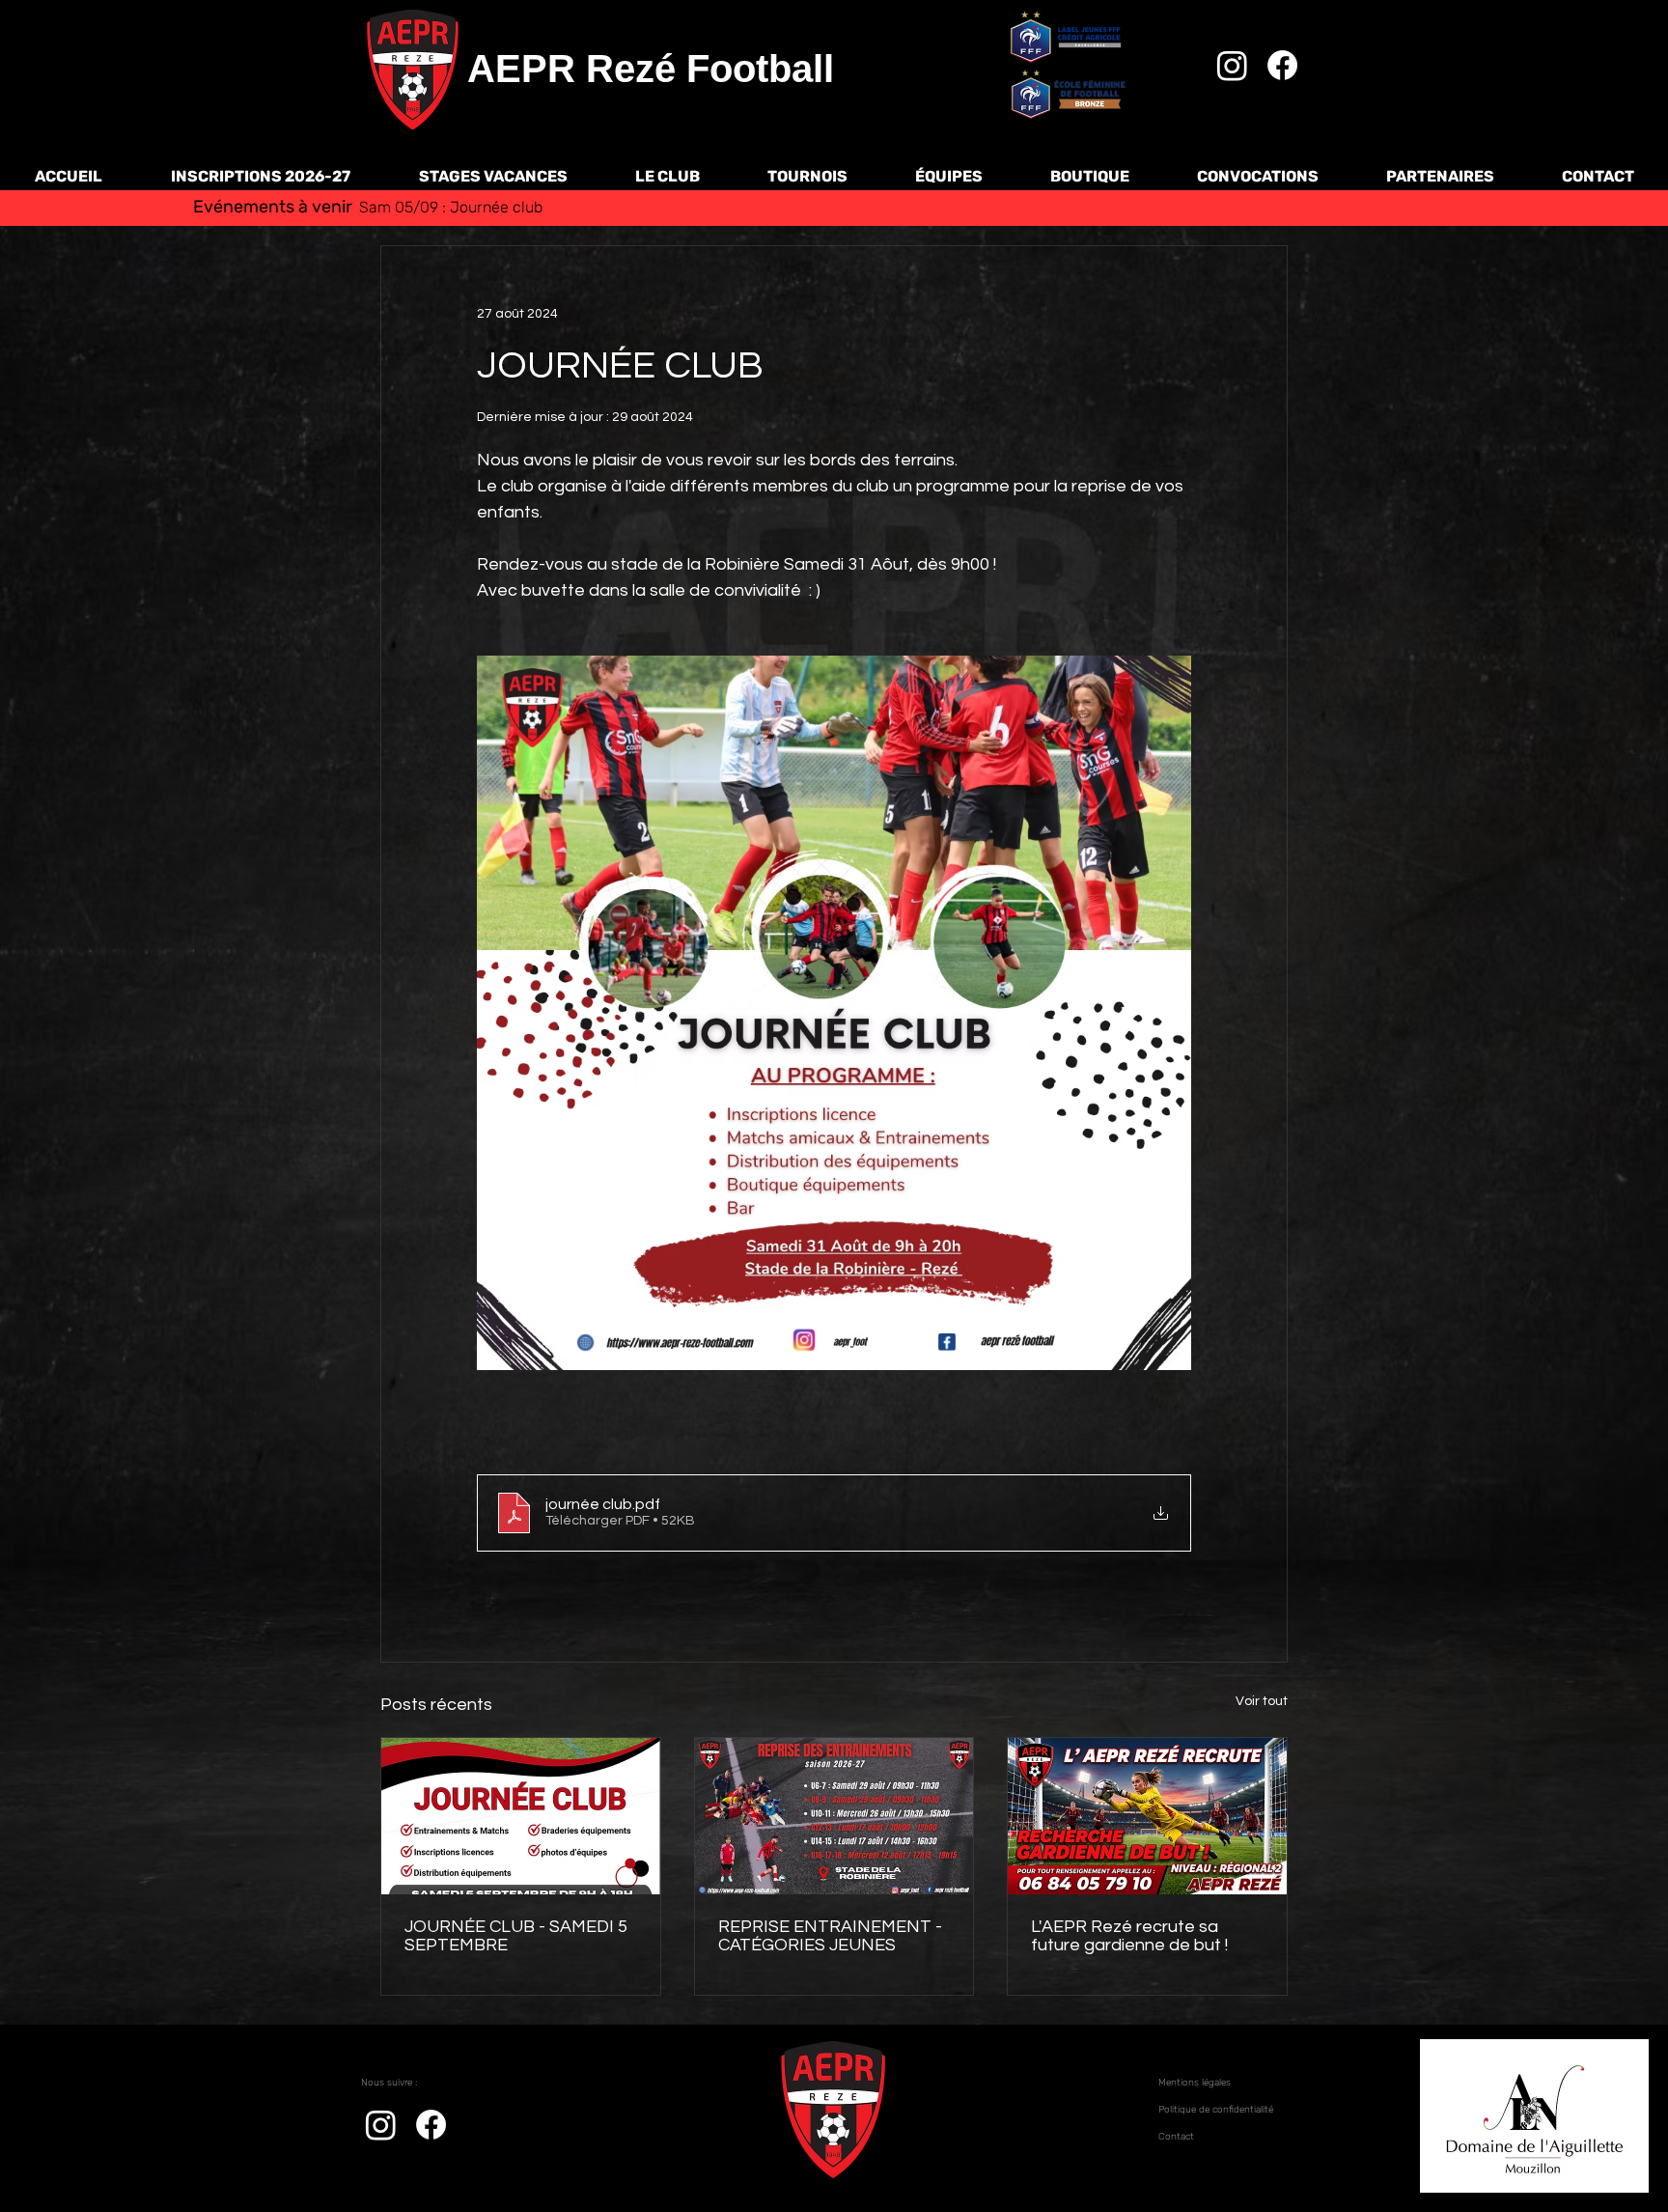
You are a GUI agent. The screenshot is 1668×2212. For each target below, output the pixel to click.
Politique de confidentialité (1216, 2110)
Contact (1176, 2137)
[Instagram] (1232, 65)
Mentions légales (1195, 2083)
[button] (667, 176)
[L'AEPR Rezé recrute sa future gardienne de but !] (1147, 1816)
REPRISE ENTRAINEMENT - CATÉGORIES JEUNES (830, 1936)
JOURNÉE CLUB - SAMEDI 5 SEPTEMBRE (516, 1936)
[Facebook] (1282, 65)
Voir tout (1262, 1701)
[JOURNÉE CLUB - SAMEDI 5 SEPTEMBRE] (521, 1816)
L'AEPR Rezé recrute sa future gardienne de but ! (1131, 1936)
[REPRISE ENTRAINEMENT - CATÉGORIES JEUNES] (834, 1816)
